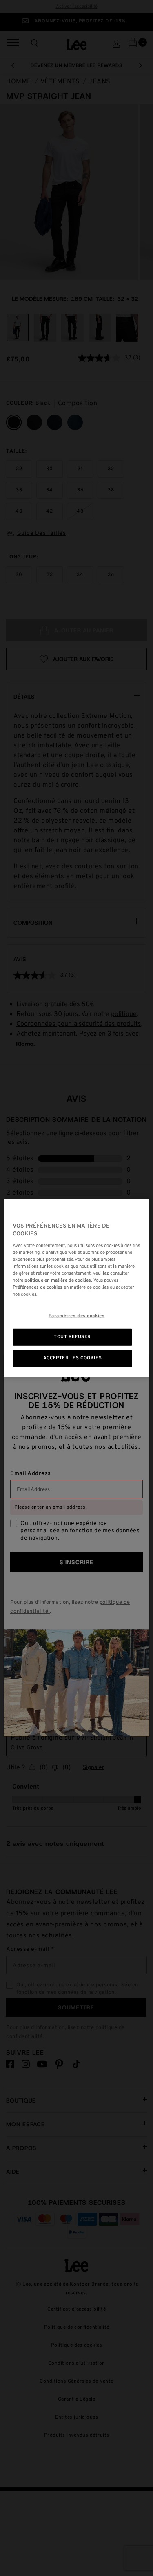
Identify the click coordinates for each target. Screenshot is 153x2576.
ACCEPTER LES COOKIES (72, 1358)
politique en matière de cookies (58, 1280)
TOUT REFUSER (72, 1337)
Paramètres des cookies (77, 1316)
